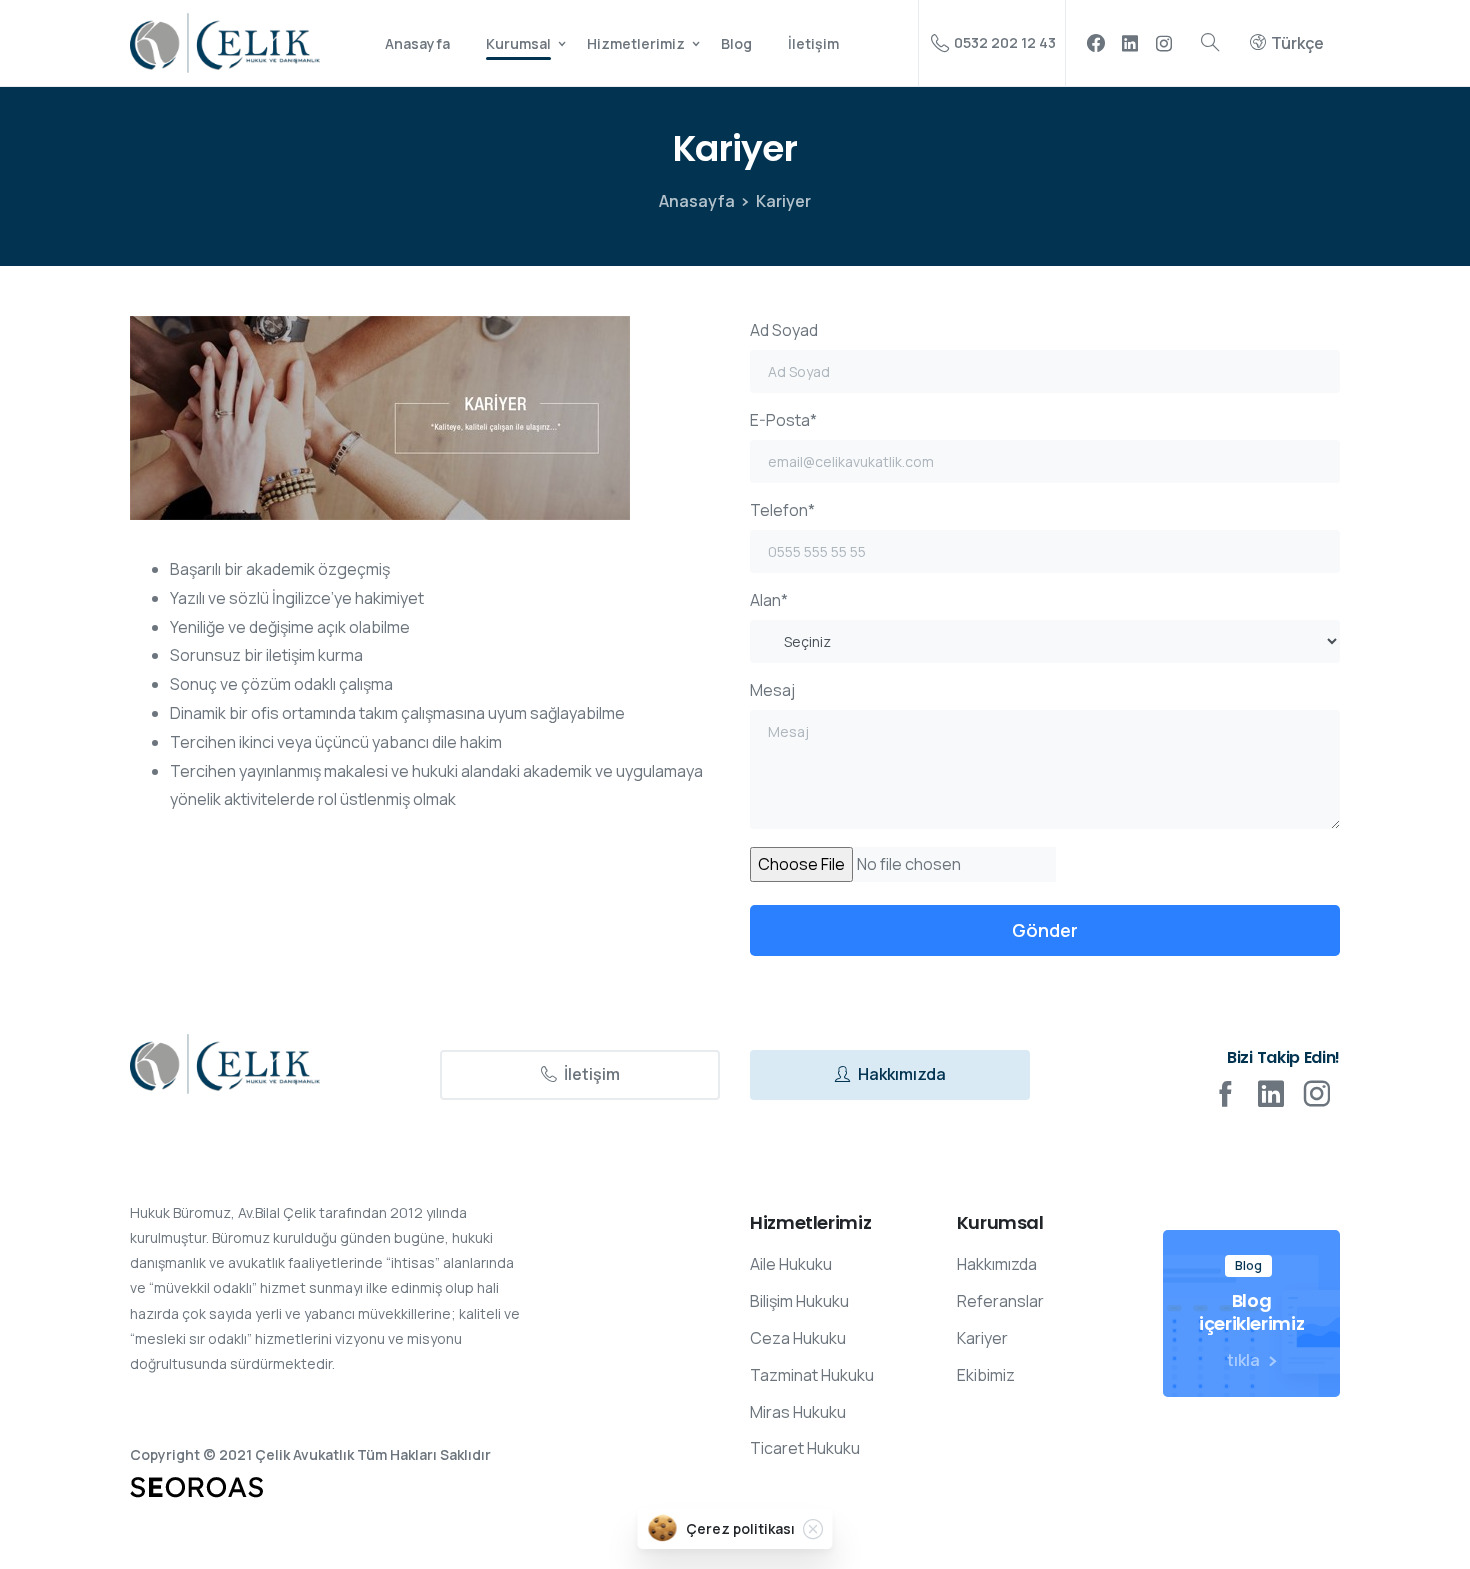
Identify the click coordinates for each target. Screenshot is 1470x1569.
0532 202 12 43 (1005, 42)
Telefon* (782, 510)
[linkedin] (1130, 43)
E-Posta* (783, 420)
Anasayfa (697, 201)
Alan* (769, 600)
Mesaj (772, 690)
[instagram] (1164, 43)
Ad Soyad (784, 330)
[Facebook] (1096, 43)
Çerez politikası (740, 1528)
